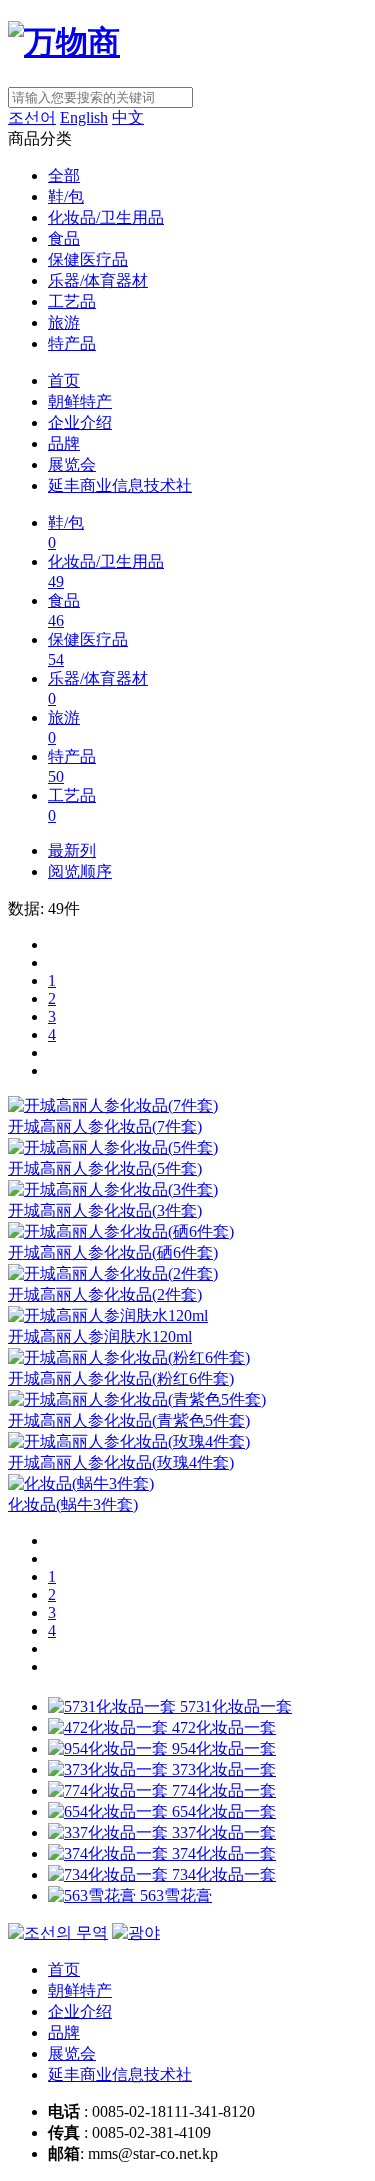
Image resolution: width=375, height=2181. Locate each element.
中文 (128, 117)
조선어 (32, 117)
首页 (64, 380)
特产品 (72, 343)
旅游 (64, 322)
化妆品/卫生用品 (106, 217)
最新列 (72, 850)
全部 (64, 175)
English (84, 117)
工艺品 (72, 301)
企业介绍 (80, 422)
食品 (64, 238)
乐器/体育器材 (98, 280)
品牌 (64, 443)
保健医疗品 (88, 259)
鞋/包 (66, 196)
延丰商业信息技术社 (120, 485)
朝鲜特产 (80, 401)
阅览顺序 (80, 871)
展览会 (72, 464)
